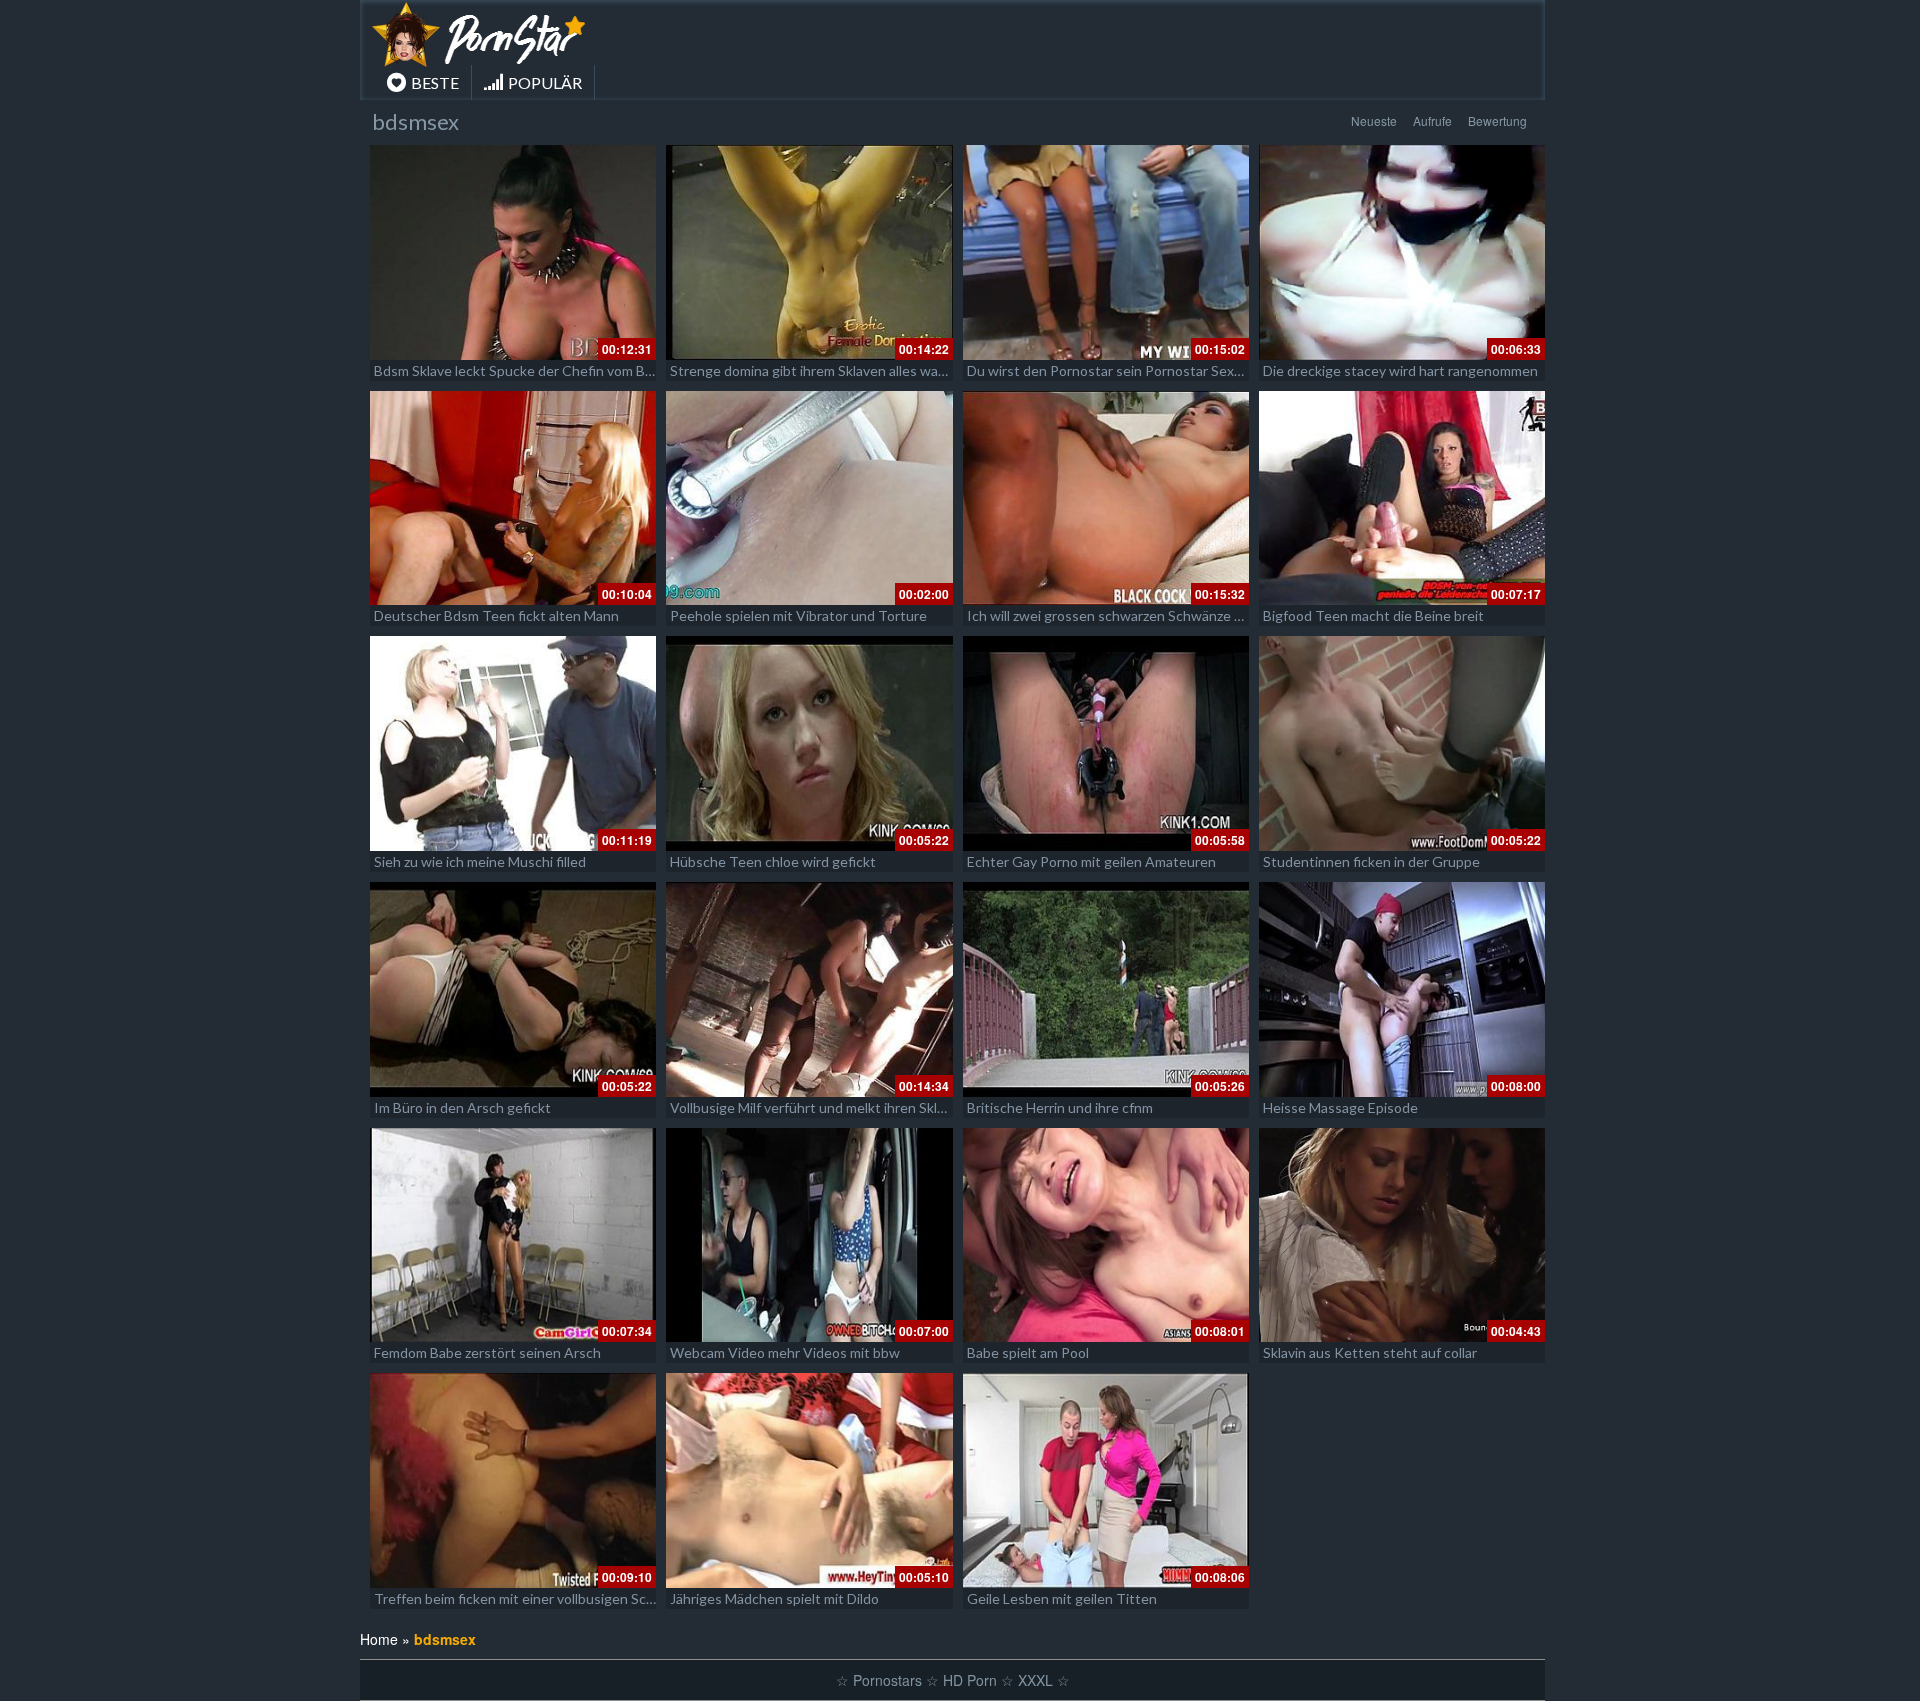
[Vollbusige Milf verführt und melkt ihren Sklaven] (809, 989)
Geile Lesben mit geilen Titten (1062, 1598)
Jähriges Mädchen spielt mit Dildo (774, 1598)
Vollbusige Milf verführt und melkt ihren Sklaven (818, 1107)
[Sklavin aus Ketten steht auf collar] (1402, 1235)
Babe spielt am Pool (1028, 1352)
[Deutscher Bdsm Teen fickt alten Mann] (513, 498)
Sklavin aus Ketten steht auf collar (1370, 1352)
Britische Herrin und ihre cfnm (1060, 1107)
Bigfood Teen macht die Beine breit (1373, 615)
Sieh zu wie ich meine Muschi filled (480, 861)
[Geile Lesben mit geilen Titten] (1106, 1480)
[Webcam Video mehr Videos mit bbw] (809, 1235)
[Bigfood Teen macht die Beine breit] (1402, 498)
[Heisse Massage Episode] (1402, 989)
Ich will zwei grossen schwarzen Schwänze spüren (1122, 615)
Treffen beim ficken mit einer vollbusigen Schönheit (534, 1598)
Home (379, 1639)
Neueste (1374, 120)
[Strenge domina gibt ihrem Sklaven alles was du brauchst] (809, 252)
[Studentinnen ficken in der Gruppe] (1402, 743)
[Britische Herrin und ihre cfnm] (1106, 989)
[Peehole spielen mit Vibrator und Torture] (809, 498)
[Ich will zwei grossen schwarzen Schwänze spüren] (1106, 498)
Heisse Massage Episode (1340, 1107)
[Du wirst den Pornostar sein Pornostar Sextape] (1106, 252)
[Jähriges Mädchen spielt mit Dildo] (809, 1480)
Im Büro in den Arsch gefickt (462, 1107)
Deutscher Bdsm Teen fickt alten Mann (496, 615)
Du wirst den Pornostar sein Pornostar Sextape (1115, 370)
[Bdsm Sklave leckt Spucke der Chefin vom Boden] (513, 252)
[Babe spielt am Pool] (1106, 1235)
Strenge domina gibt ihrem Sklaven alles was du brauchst (846, 370)
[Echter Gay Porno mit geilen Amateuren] (1106, 743)
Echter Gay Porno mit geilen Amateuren (1091, 861)
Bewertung (1497, 120)
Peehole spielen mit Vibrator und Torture (798, 615)
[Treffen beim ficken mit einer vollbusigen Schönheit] (513, 1480)
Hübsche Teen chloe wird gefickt (773, 861)
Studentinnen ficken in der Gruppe (1371, 861)
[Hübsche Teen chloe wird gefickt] (809, 743)
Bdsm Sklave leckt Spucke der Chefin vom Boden (525, 370)
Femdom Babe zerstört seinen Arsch (487, 1352)
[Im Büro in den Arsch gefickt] (513, 989)
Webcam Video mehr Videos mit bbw (785, 1352)
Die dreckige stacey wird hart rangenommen (1400, 370)
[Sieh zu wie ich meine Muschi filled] (513, 743)
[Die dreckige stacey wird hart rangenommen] (1402, 252)
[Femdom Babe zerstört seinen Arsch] (513, 1235)
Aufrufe (1432, 120)
